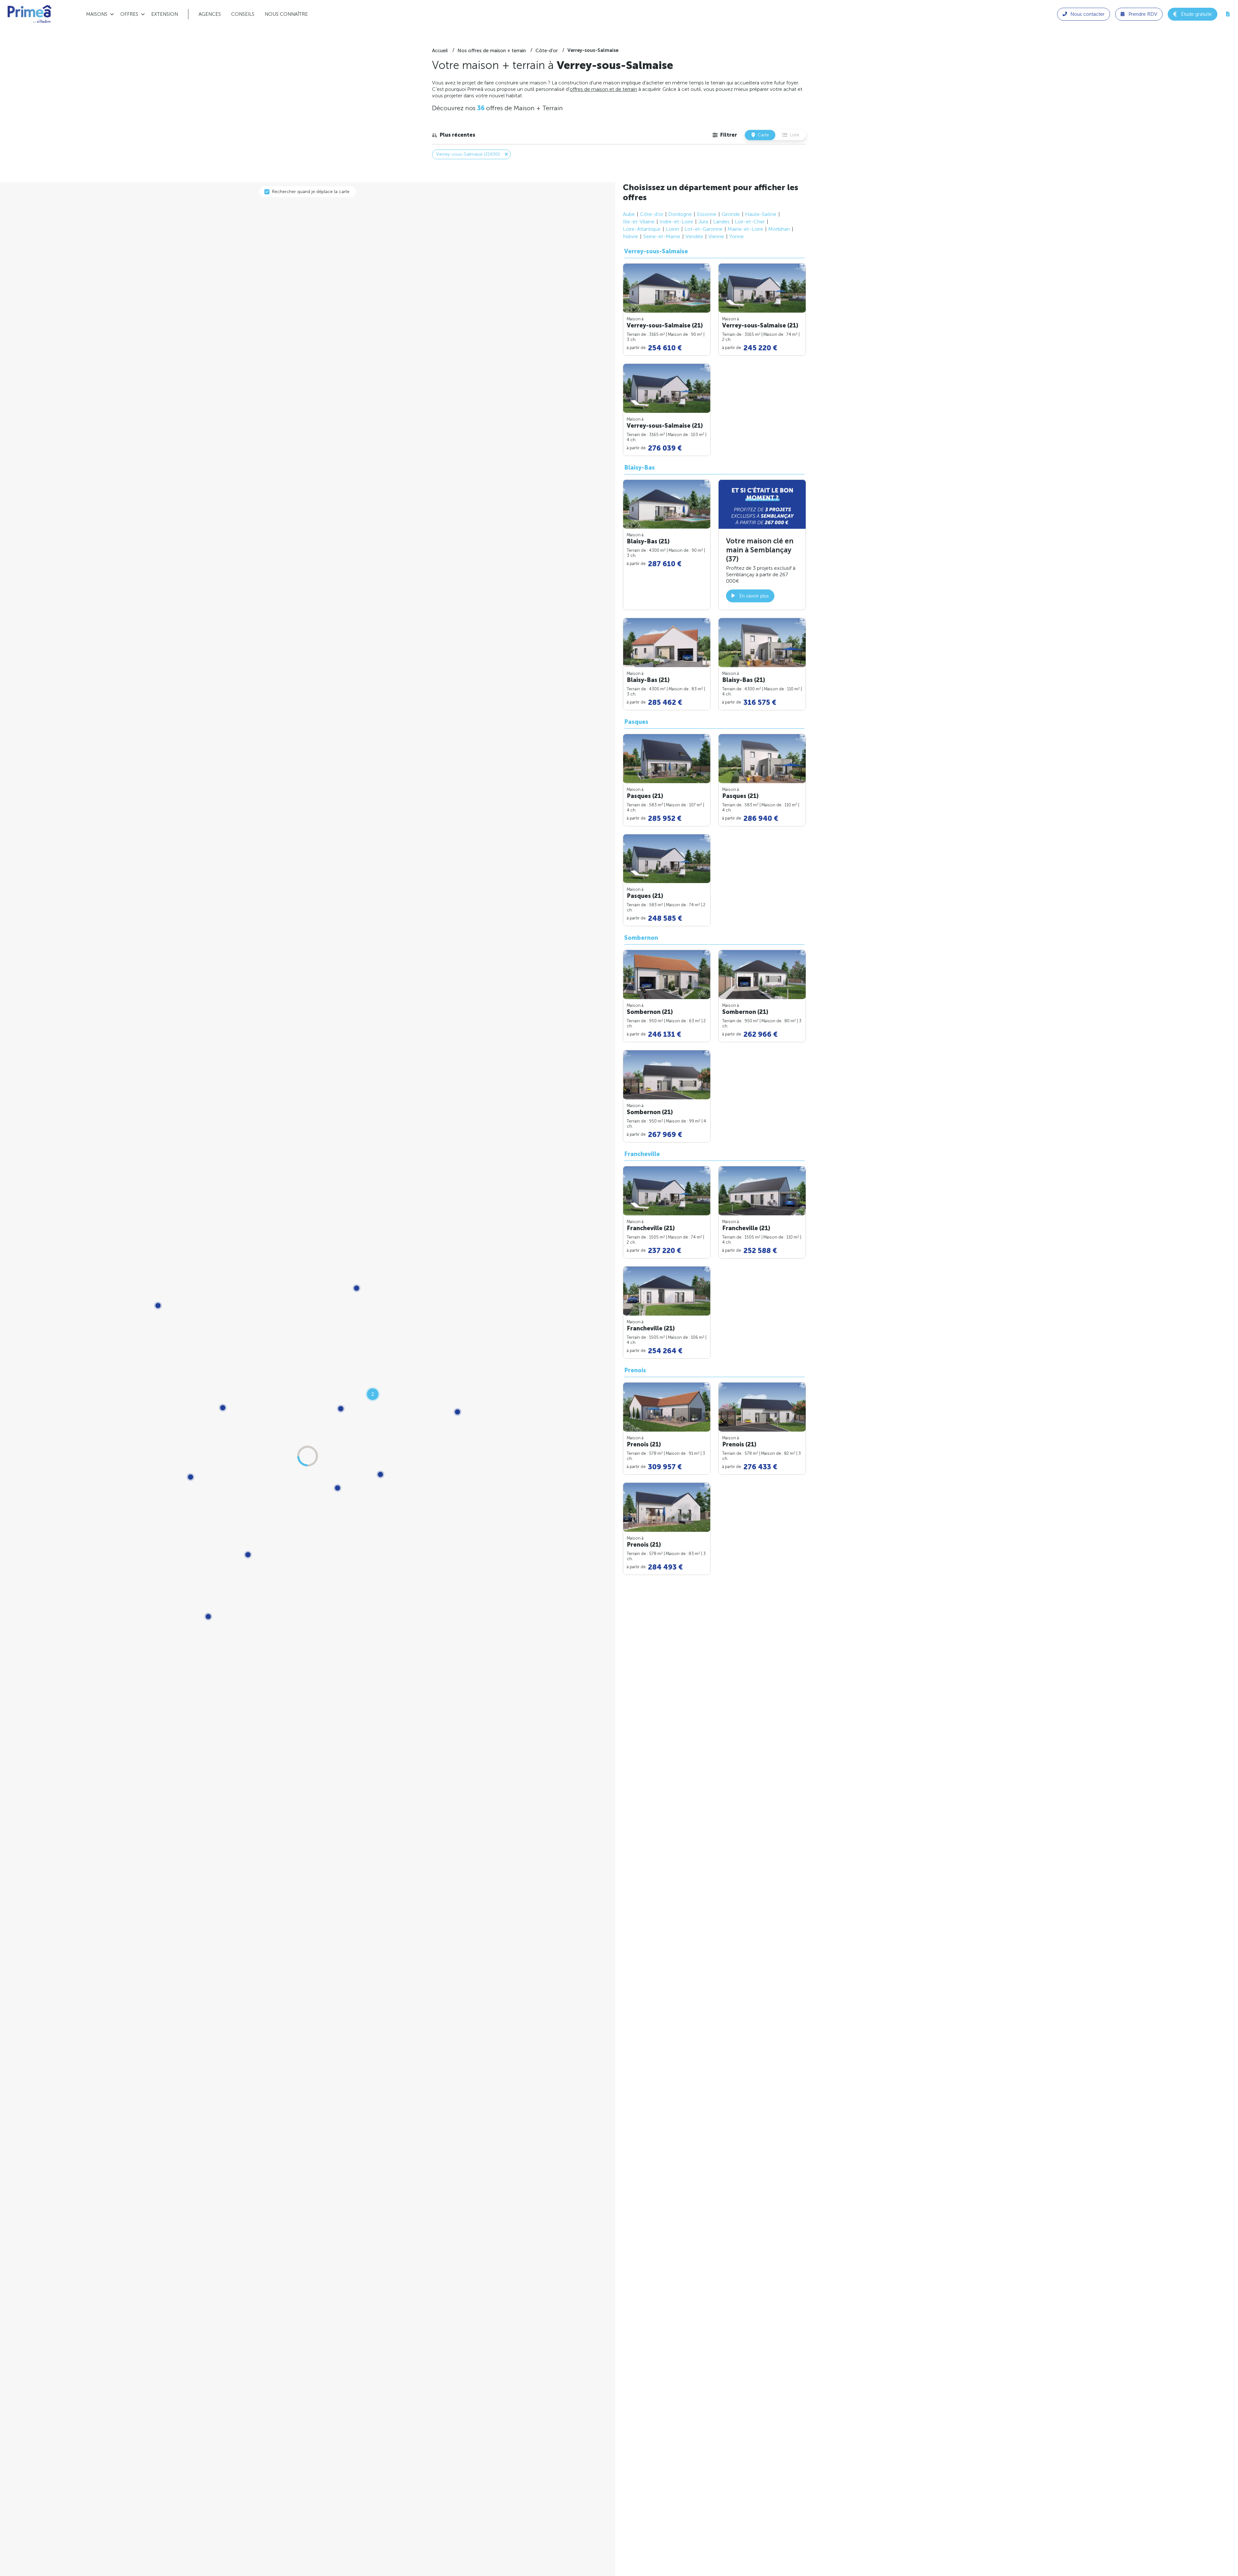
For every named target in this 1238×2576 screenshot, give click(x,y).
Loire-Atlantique (642, 229)
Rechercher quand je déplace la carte (311, 192)
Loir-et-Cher (750, 222)
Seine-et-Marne (662, 236)
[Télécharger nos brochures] (1228, 14)
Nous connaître (286, 14)
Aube (629, 214)
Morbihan (779, 229)
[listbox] (454, 135)
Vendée (694, 236)
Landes (721, 222)
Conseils (243, 14)
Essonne (707, 214)
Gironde (731, 214)
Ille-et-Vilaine (639, 222)
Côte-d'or (652, 214)
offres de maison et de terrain (603, 89)
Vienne (716, 236)
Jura (703, 222)
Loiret (673, 229)
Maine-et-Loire (745, 229)
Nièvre (630, 236)
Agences (210, 14)
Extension (165, 14)
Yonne (737, 236)
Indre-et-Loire (676, 222)
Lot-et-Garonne (703, 229)
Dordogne (680, 214)
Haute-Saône (761, 214)
